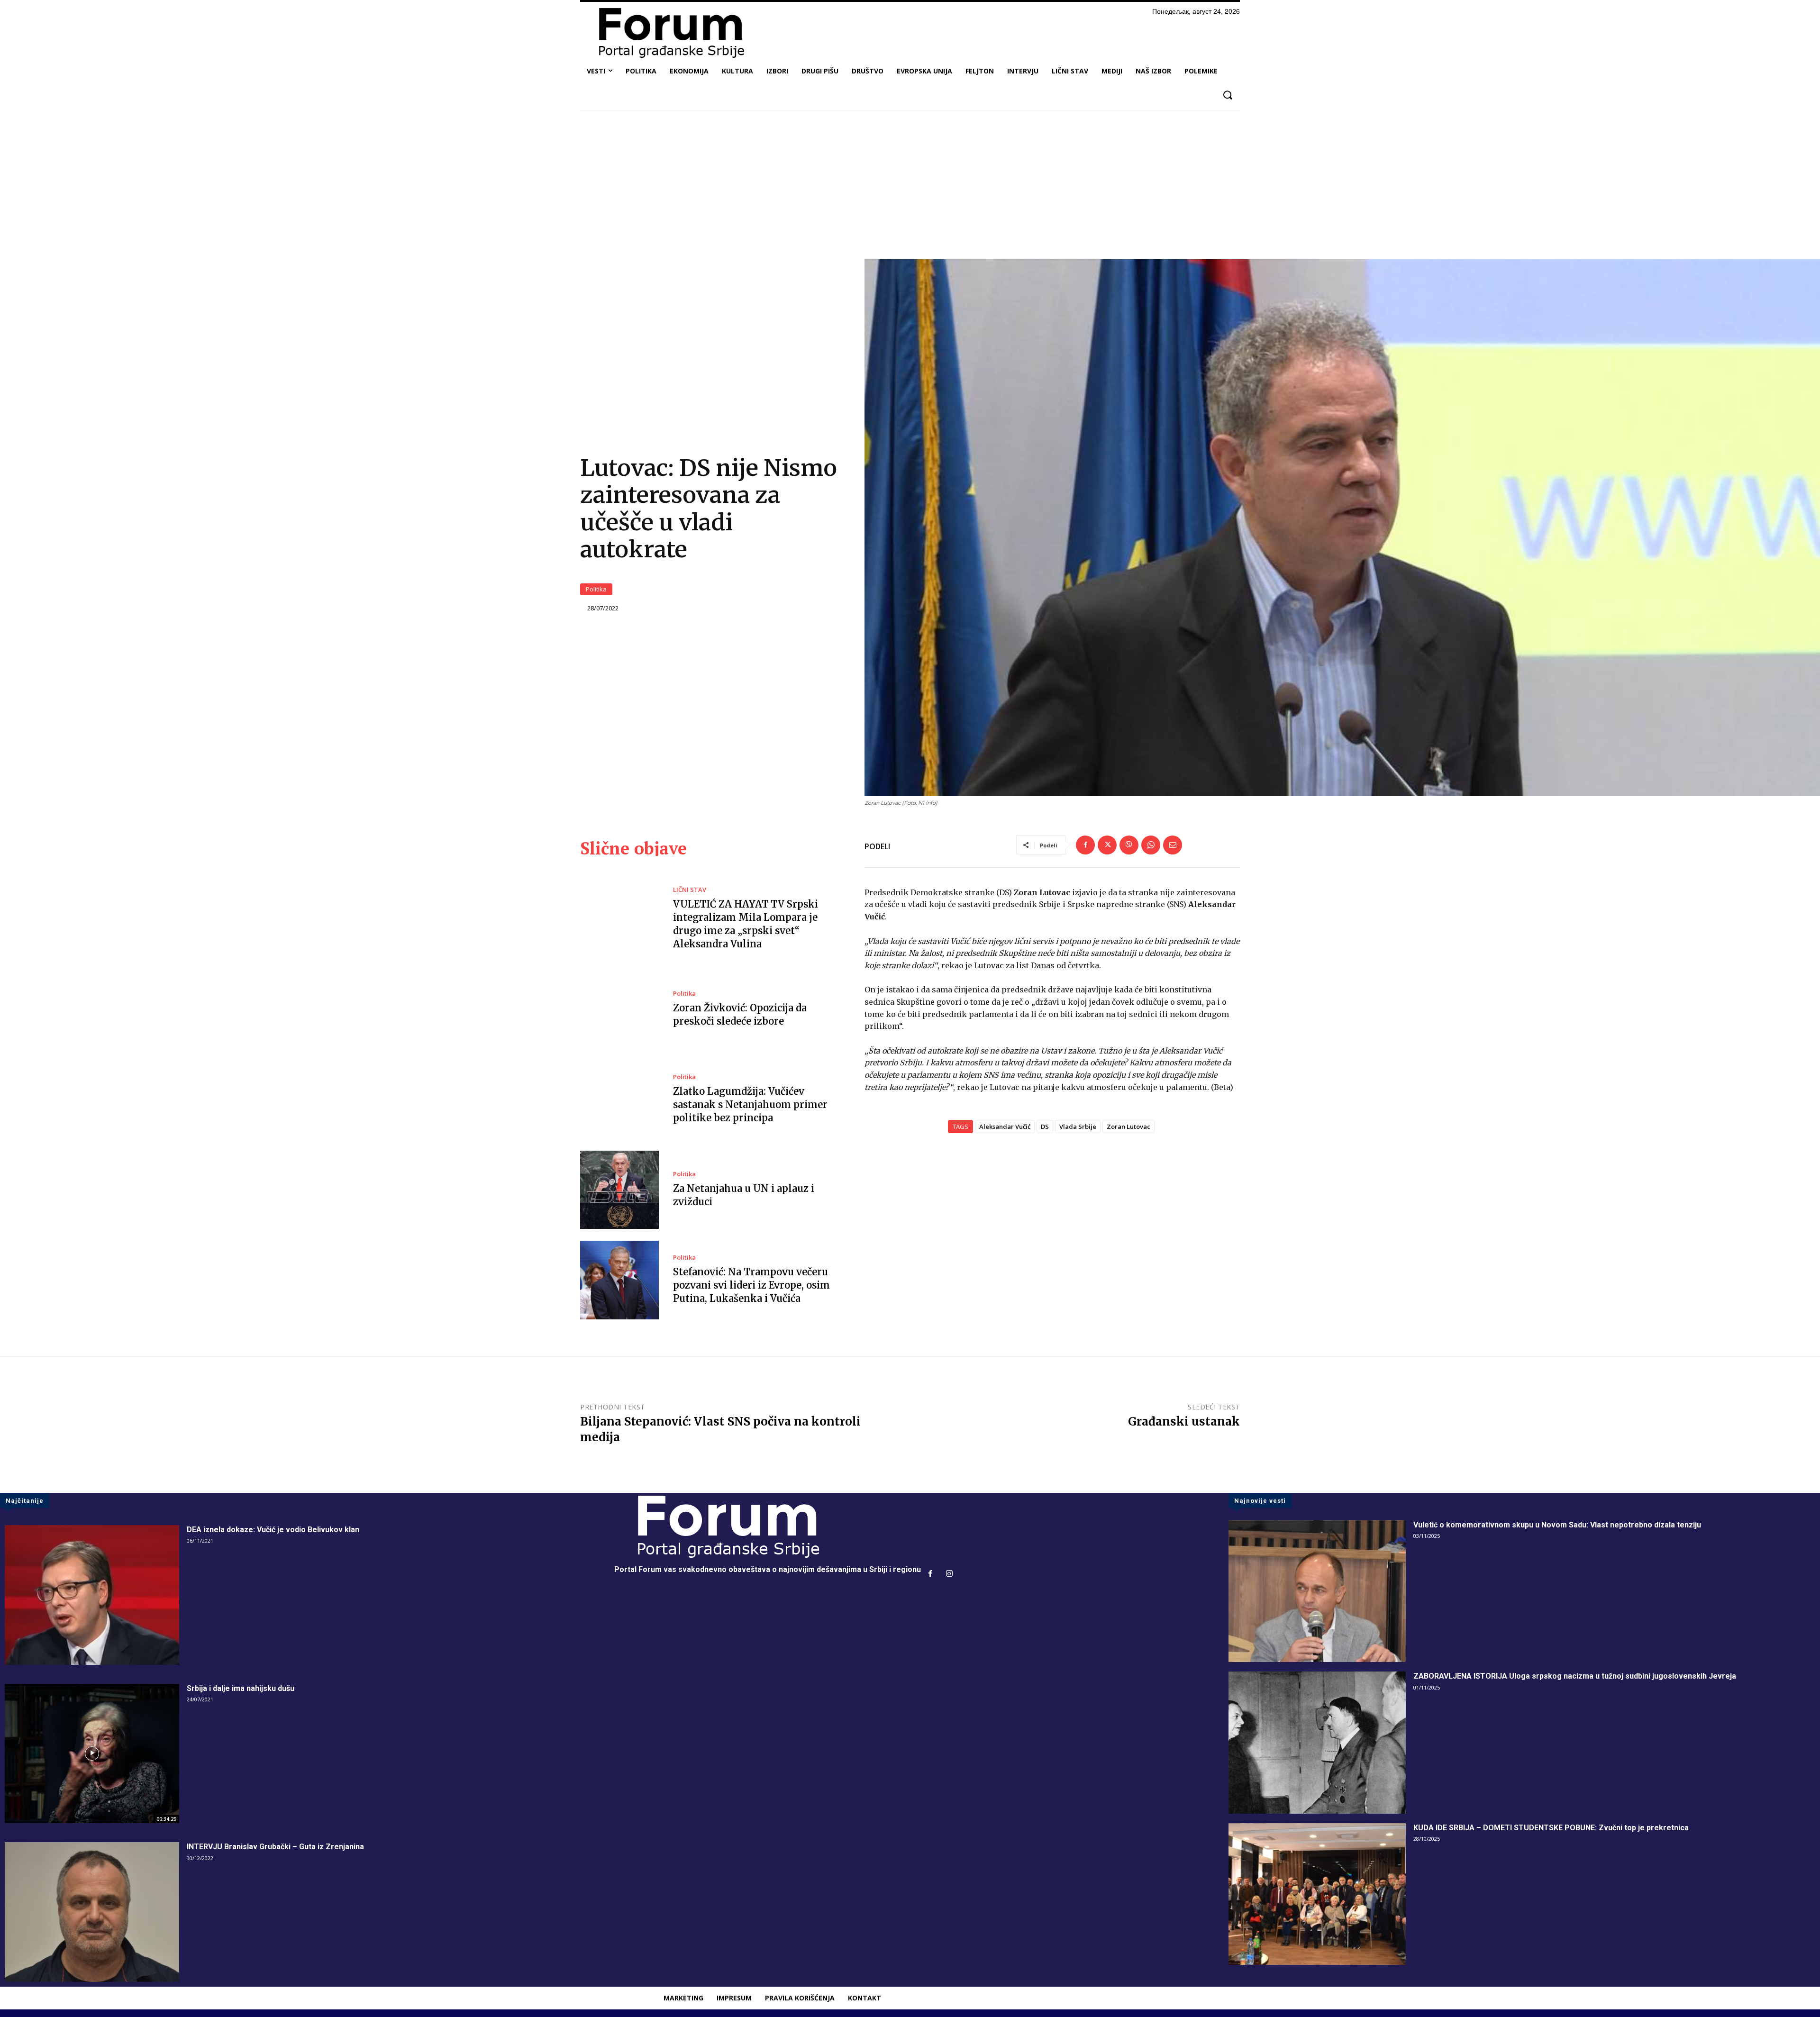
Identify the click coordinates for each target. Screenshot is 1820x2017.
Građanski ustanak (1184, 1422)
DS (1045, 1127)
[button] (1227, 95)
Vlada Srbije (1078, 1127)
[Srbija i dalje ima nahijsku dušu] (92, 1754)
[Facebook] (1085, 845)
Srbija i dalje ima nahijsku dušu (241, 1688)
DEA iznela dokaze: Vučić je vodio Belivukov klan (273, 1530)
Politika (596, 589)
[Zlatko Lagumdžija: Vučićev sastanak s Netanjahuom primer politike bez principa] (619, 1099)
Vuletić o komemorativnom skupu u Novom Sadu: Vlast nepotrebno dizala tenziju (1557, 1525)
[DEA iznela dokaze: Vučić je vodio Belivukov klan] (92, 1595)
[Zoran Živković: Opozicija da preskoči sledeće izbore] (619, 1009)
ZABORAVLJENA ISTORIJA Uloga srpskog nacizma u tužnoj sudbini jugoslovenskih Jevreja (1575, 1676)
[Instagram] (949, 1574)
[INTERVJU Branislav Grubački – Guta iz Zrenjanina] (92, 1912)
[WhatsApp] (1151, 845)
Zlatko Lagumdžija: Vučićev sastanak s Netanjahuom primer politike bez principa (750, 1104)
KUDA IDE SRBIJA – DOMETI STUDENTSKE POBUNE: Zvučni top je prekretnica (1551, 1828)
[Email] (1173, 845)
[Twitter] (1107, 845)
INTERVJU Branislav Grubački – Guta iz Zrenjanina (275, 1847)
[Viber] (1129, 845)
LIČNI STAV (690, 890)
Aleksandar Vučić (1005, 1127)
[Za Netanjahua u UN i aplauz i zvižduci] (619, 1190)
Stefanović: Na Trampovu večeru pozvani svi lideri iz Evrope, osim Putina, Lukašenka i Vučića (751, 1285)
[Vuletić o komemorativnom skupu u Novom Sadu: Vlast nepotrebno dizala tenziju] (1317, 1591)
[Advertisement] (910, 188)
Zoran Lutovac (1128, 1127)
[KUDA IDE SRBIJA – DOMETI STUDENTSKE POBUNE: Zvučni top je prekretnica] (1317, 1894)
